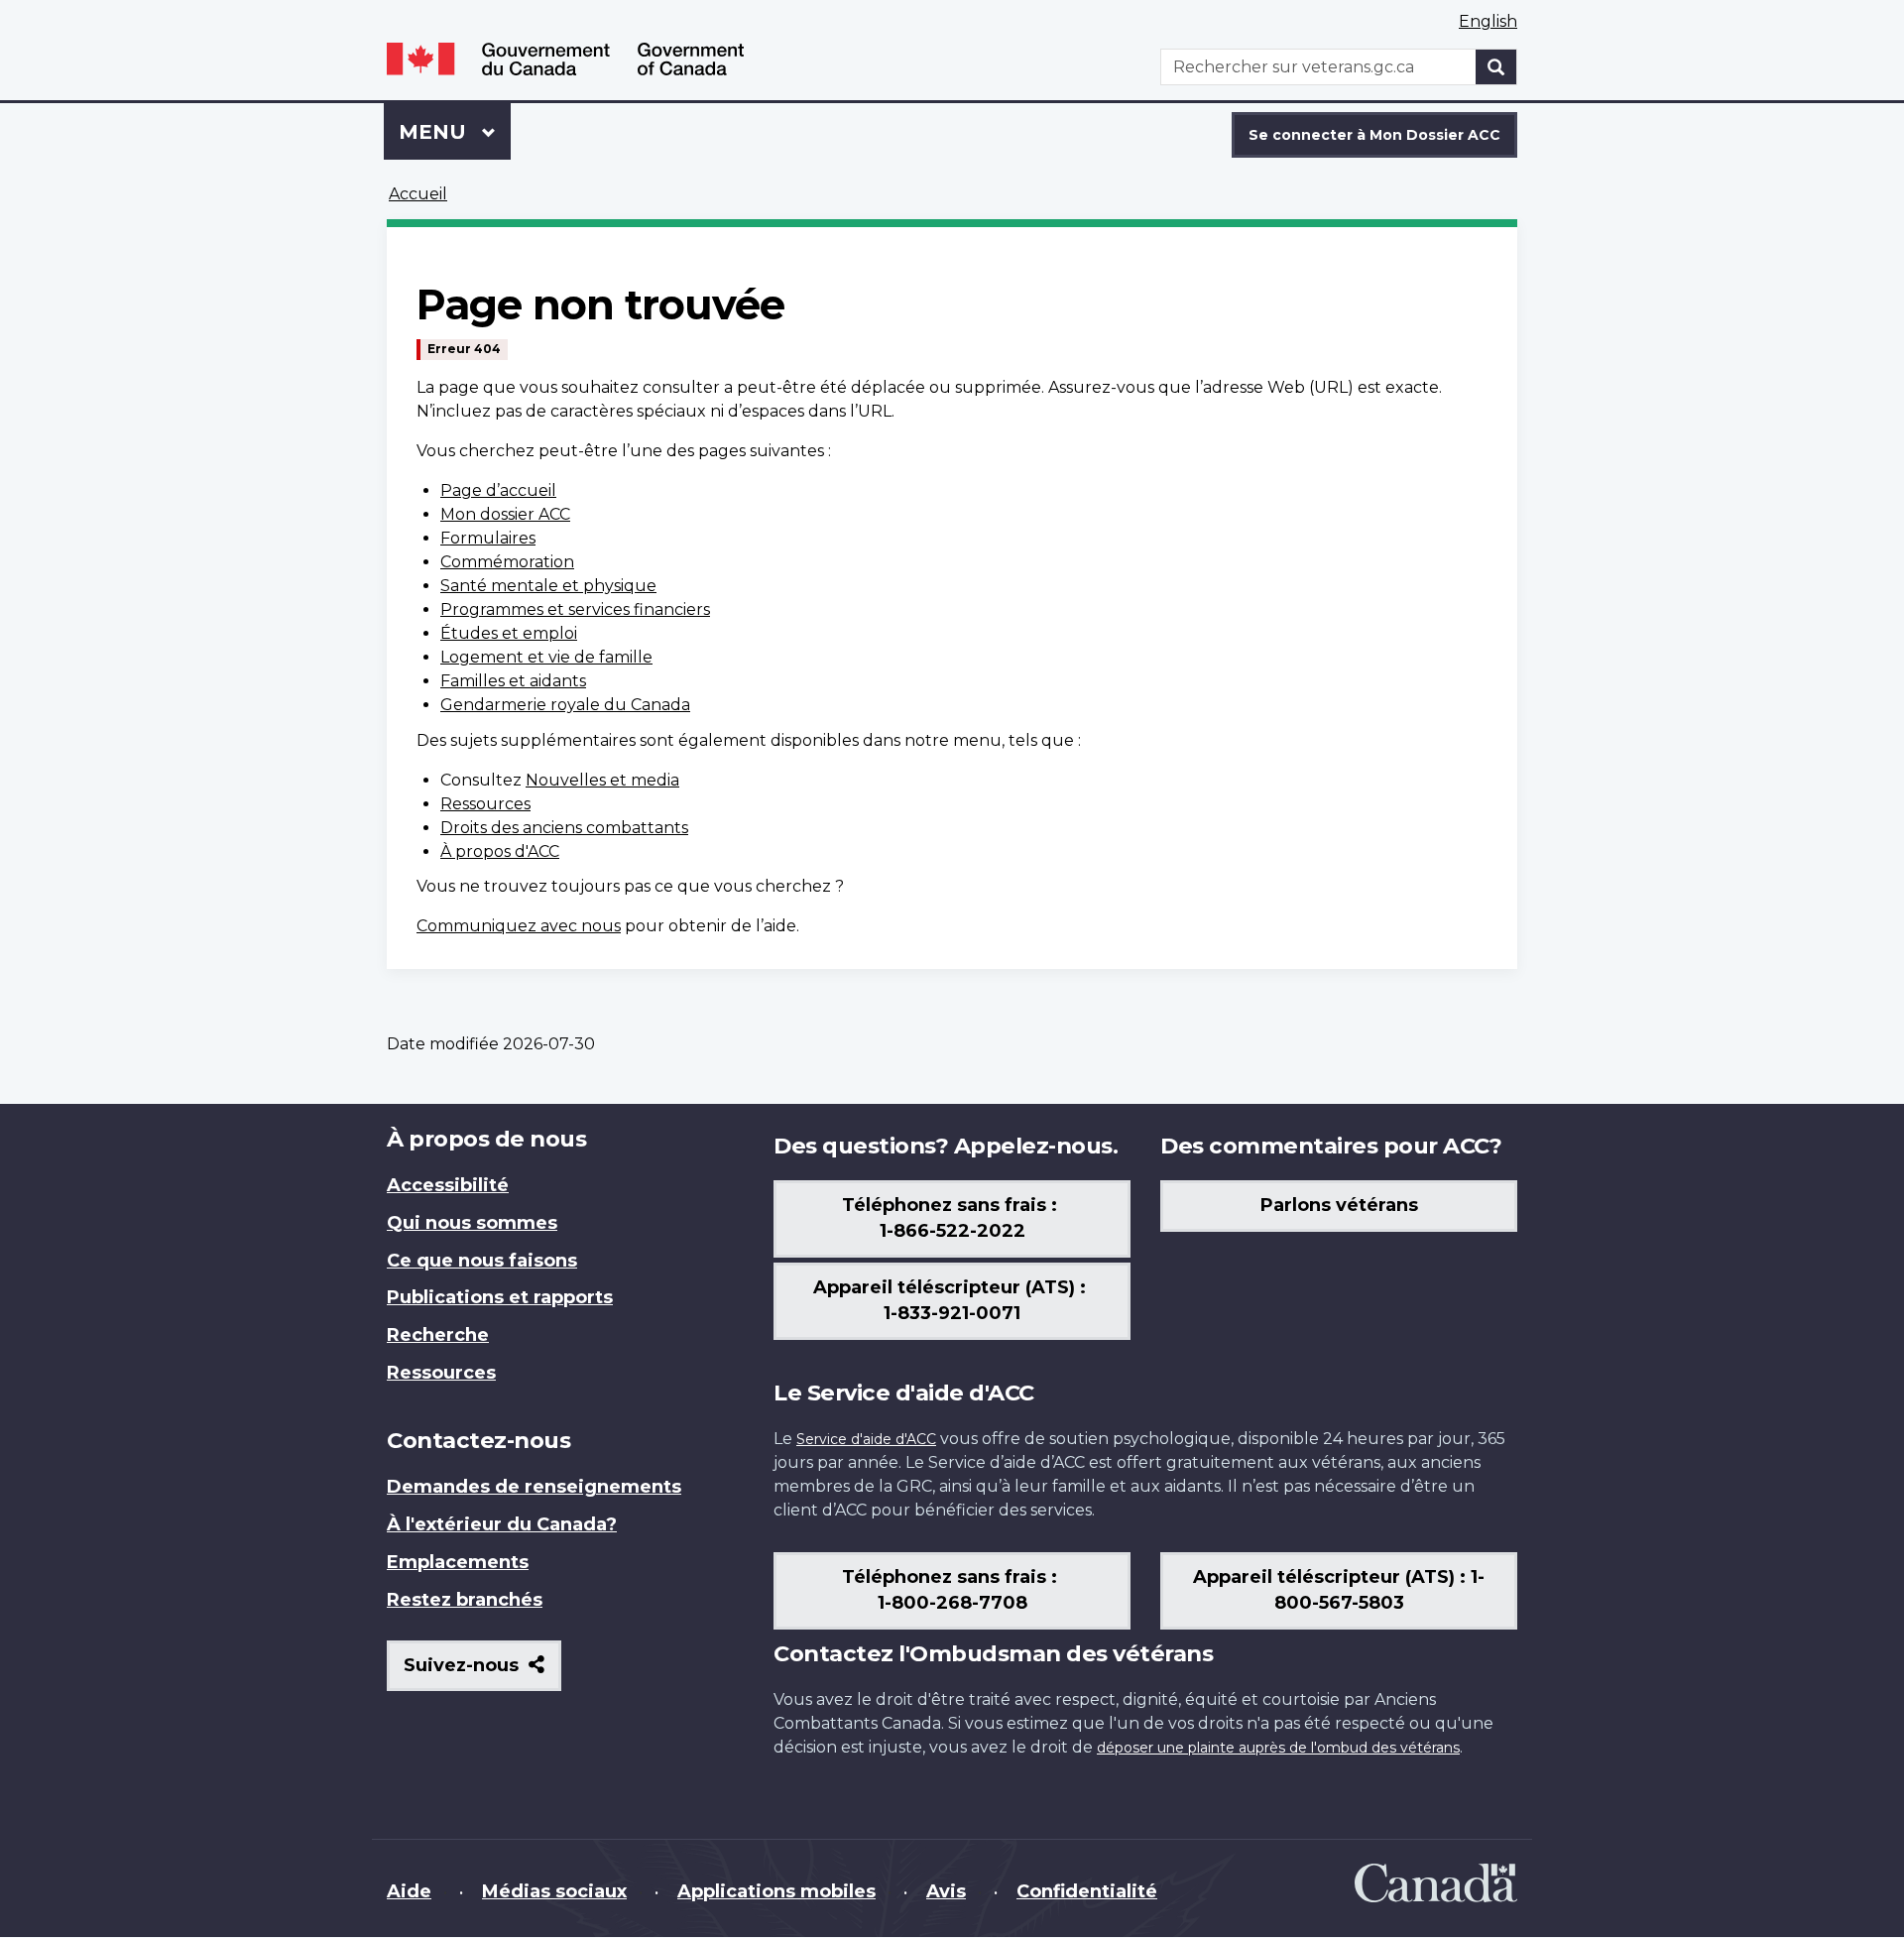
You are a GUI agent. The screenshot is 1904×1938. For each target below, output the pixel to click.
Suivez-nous (482, 1673)
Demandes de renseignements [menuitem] (534, 1487)
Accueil (418, 194)
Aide (409, 1891)
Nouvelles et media (602, 780)
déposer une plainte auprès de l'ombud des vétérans (1278, 1748)
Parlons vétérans (1339, 1205)
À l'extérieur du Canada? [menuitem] (502, 1524)
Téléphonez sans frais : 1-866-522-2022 (952, 1218)
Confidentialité (1087, 1891)
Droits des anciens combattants (564, 828)
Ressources (485, 804)
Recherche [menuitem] (438, 1335)
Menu (455, 132)
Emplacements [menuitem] (458, 1562)
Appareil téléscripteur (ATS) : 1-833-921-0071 (952, 1300)
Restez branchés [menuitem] (465, 1600)
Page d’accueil (498, 490)
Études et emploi (509, 633)
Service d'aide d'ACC (866, 1439)
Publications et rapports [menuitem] (500, 1297)
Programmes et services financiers (575, 609)
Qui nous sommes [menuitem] (472, 1223)
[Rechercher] (1496, 67)
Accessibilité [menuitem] (448, 1185)
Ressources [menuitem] (441, 1373)
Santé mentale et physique (548, 586)
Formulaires (488, 538)
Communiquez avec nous (519, 926)
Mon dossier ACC (505, 514)
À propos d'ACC (500, 851)
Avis (946, 1891)
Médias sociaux (554, 1891)
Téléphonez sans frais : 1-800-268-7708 (952, 1590)
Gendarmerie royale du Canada (565, 705)
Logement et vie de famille (546, 657)
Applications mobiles (776, 1891)
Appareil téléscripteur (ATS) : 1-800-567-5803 (1339, 1590)
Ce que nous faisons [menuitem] (482, 1261)
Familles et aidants (513, 681)
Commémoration (507, 562)
